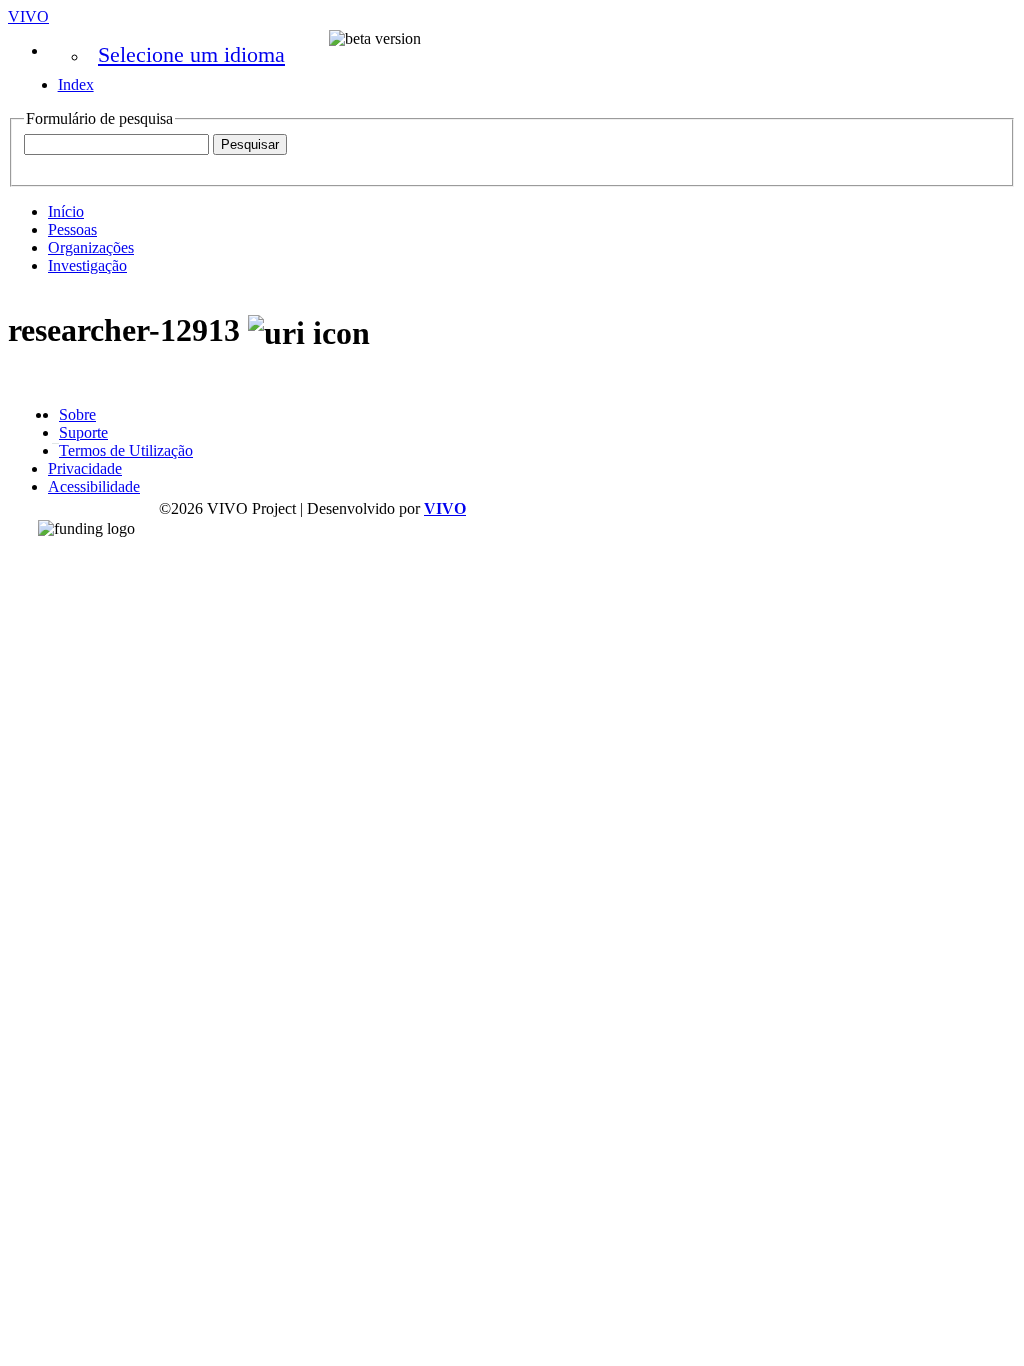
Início (66, 211)
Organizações (91, 247)
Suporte (83, 432)
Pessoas (72, 229)
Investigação (87, 265)
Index (76, 84)
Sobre (77, 414)
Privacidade (85, 468)
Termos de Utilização (126, 450)
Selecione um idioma (191, 54)
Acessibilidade (94, 486)
